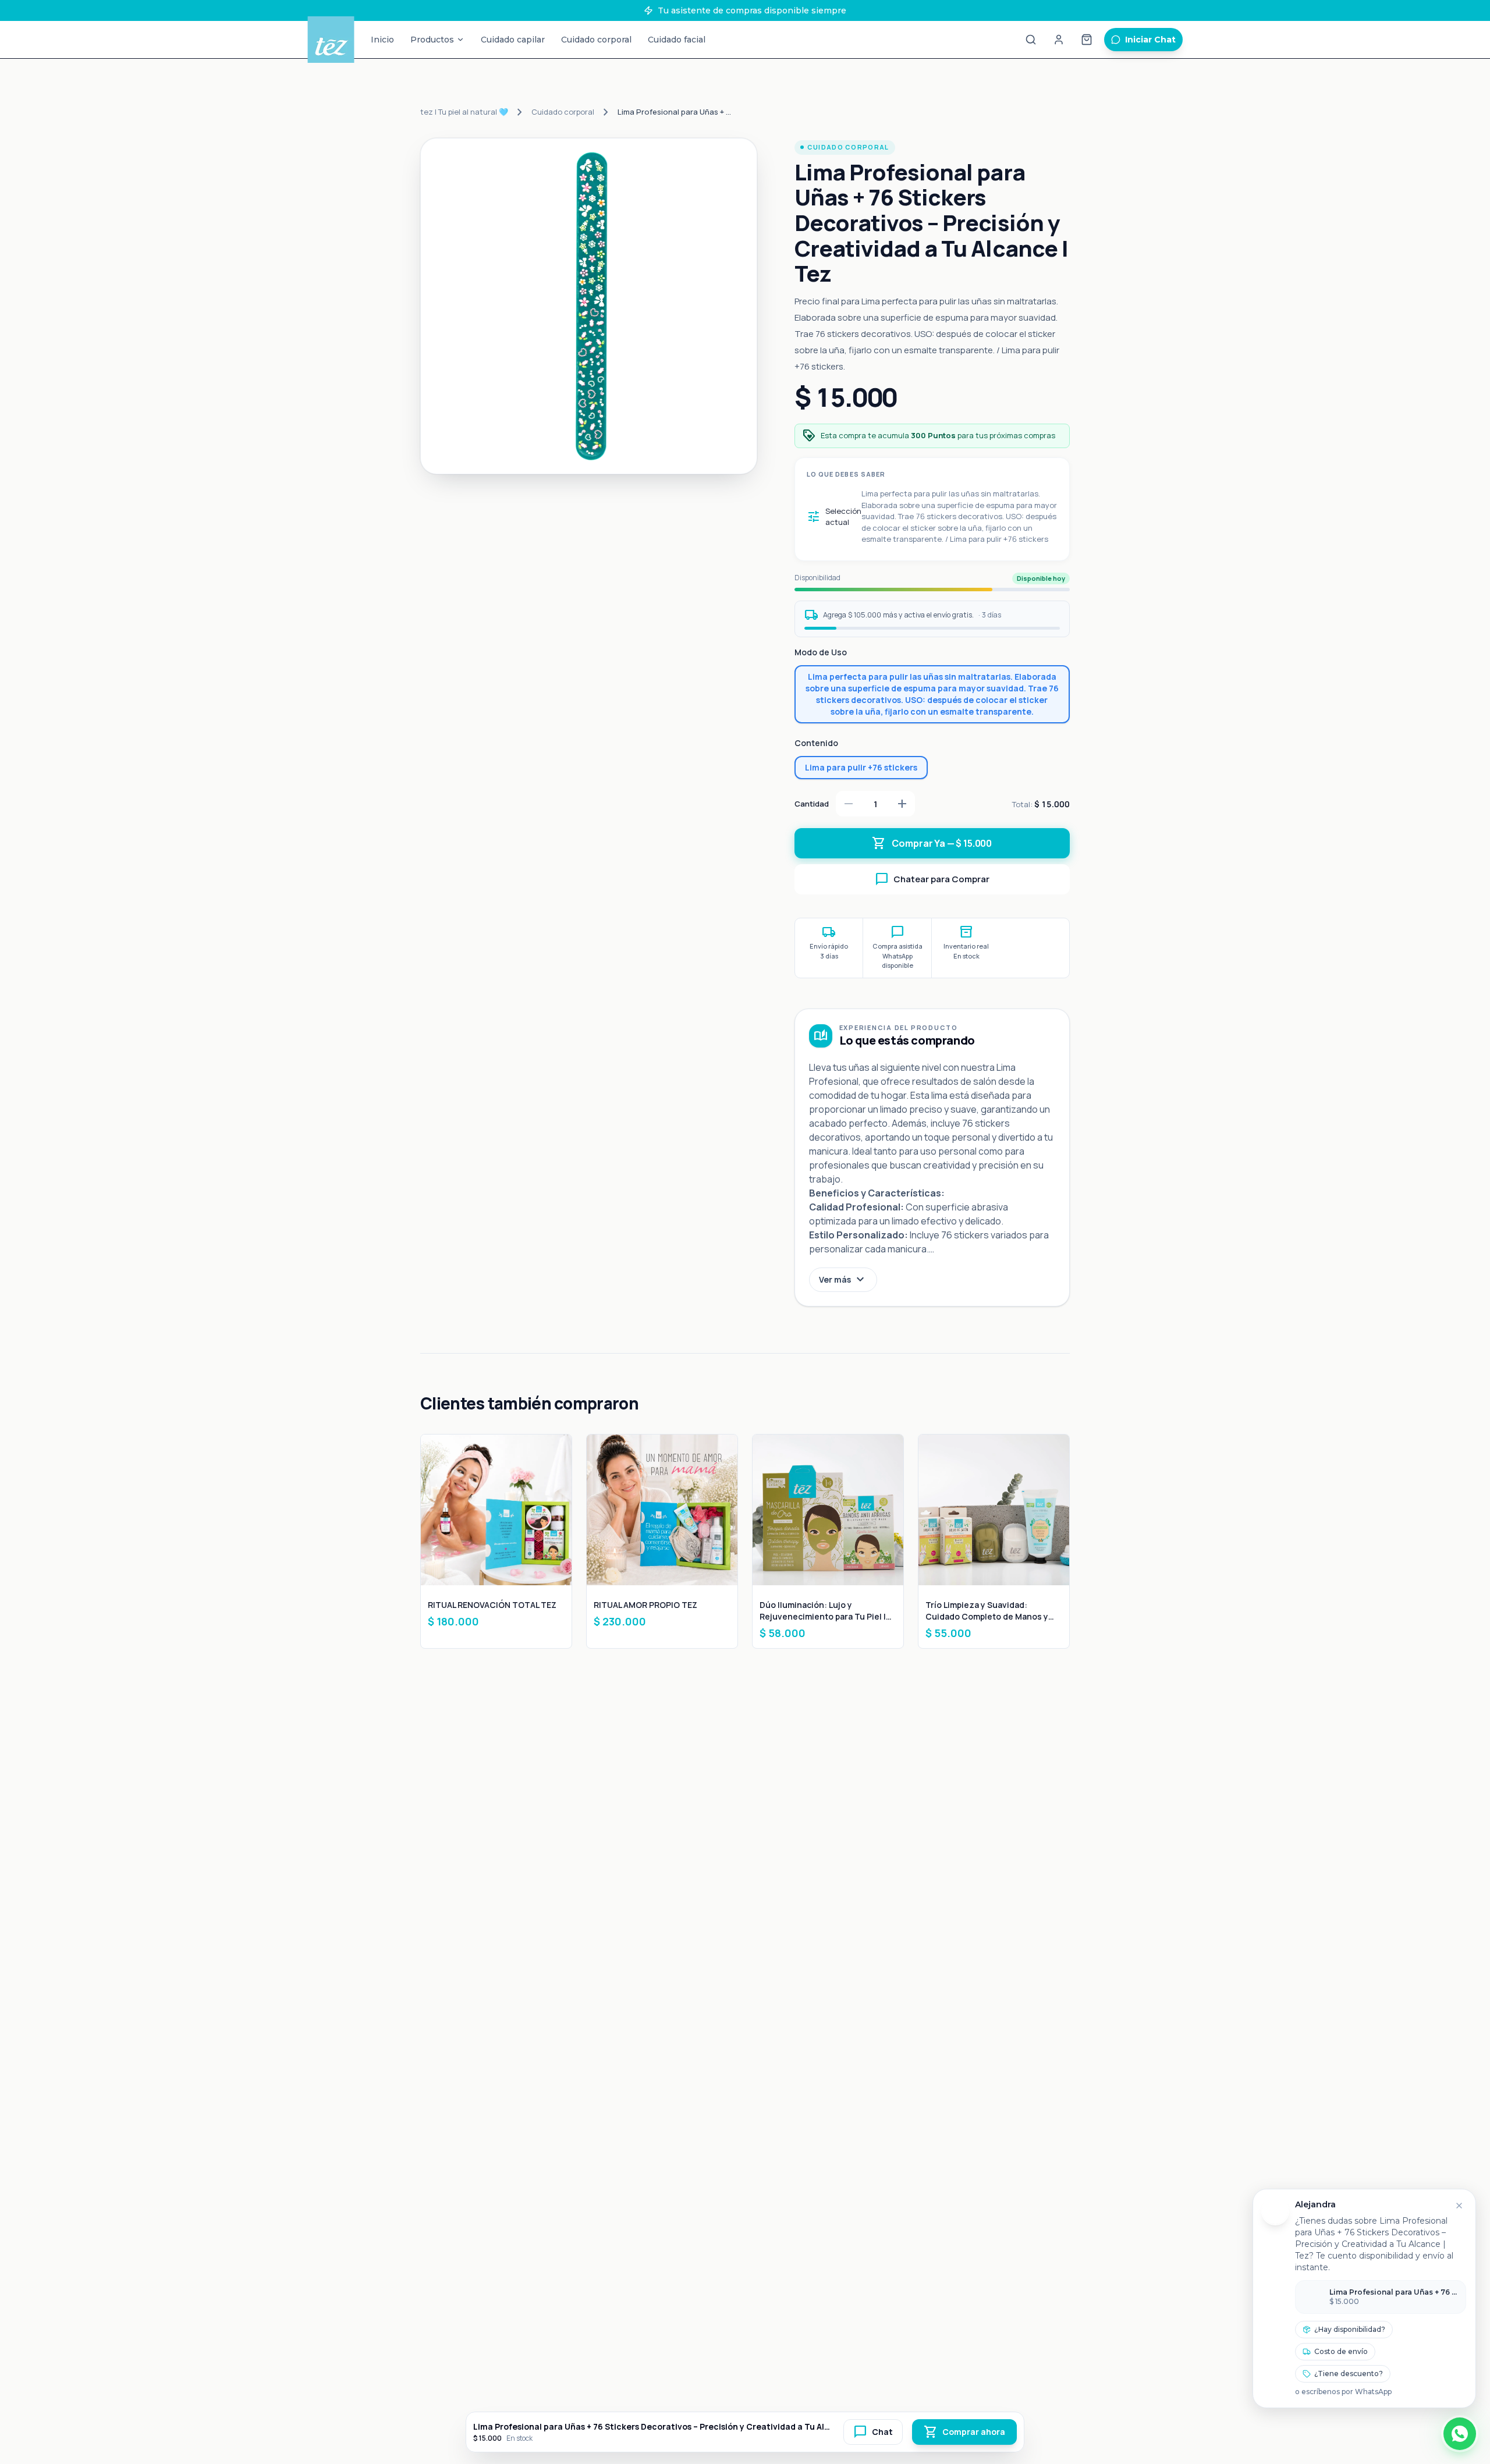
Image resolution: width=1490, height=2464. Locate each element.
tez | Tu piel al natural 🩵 (464, 112)
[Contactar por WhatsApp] (1460, 2434)
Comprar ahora (964, 2432)
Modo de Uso (821, 652)
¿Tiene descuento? (1349, 2374)
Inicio (382, 40)
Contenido (816, 743)
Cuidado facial (677, 40)
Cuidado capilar (513, 40)
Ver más (843, 1280)
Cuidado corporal (596, 40)
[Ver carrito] (1087, 40)
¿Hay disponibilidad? (1350, 2329)
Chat (873, 2432)
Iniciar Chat (1150, 40)
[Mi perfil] (1059, 40)
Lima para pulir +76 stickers (861, 767)
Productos (432, 40)
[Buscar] (1031, 40)
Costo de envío (1341, 2351)
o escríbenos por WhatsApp (1343, 2392)
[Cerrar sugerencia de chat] (1459, 2206)
